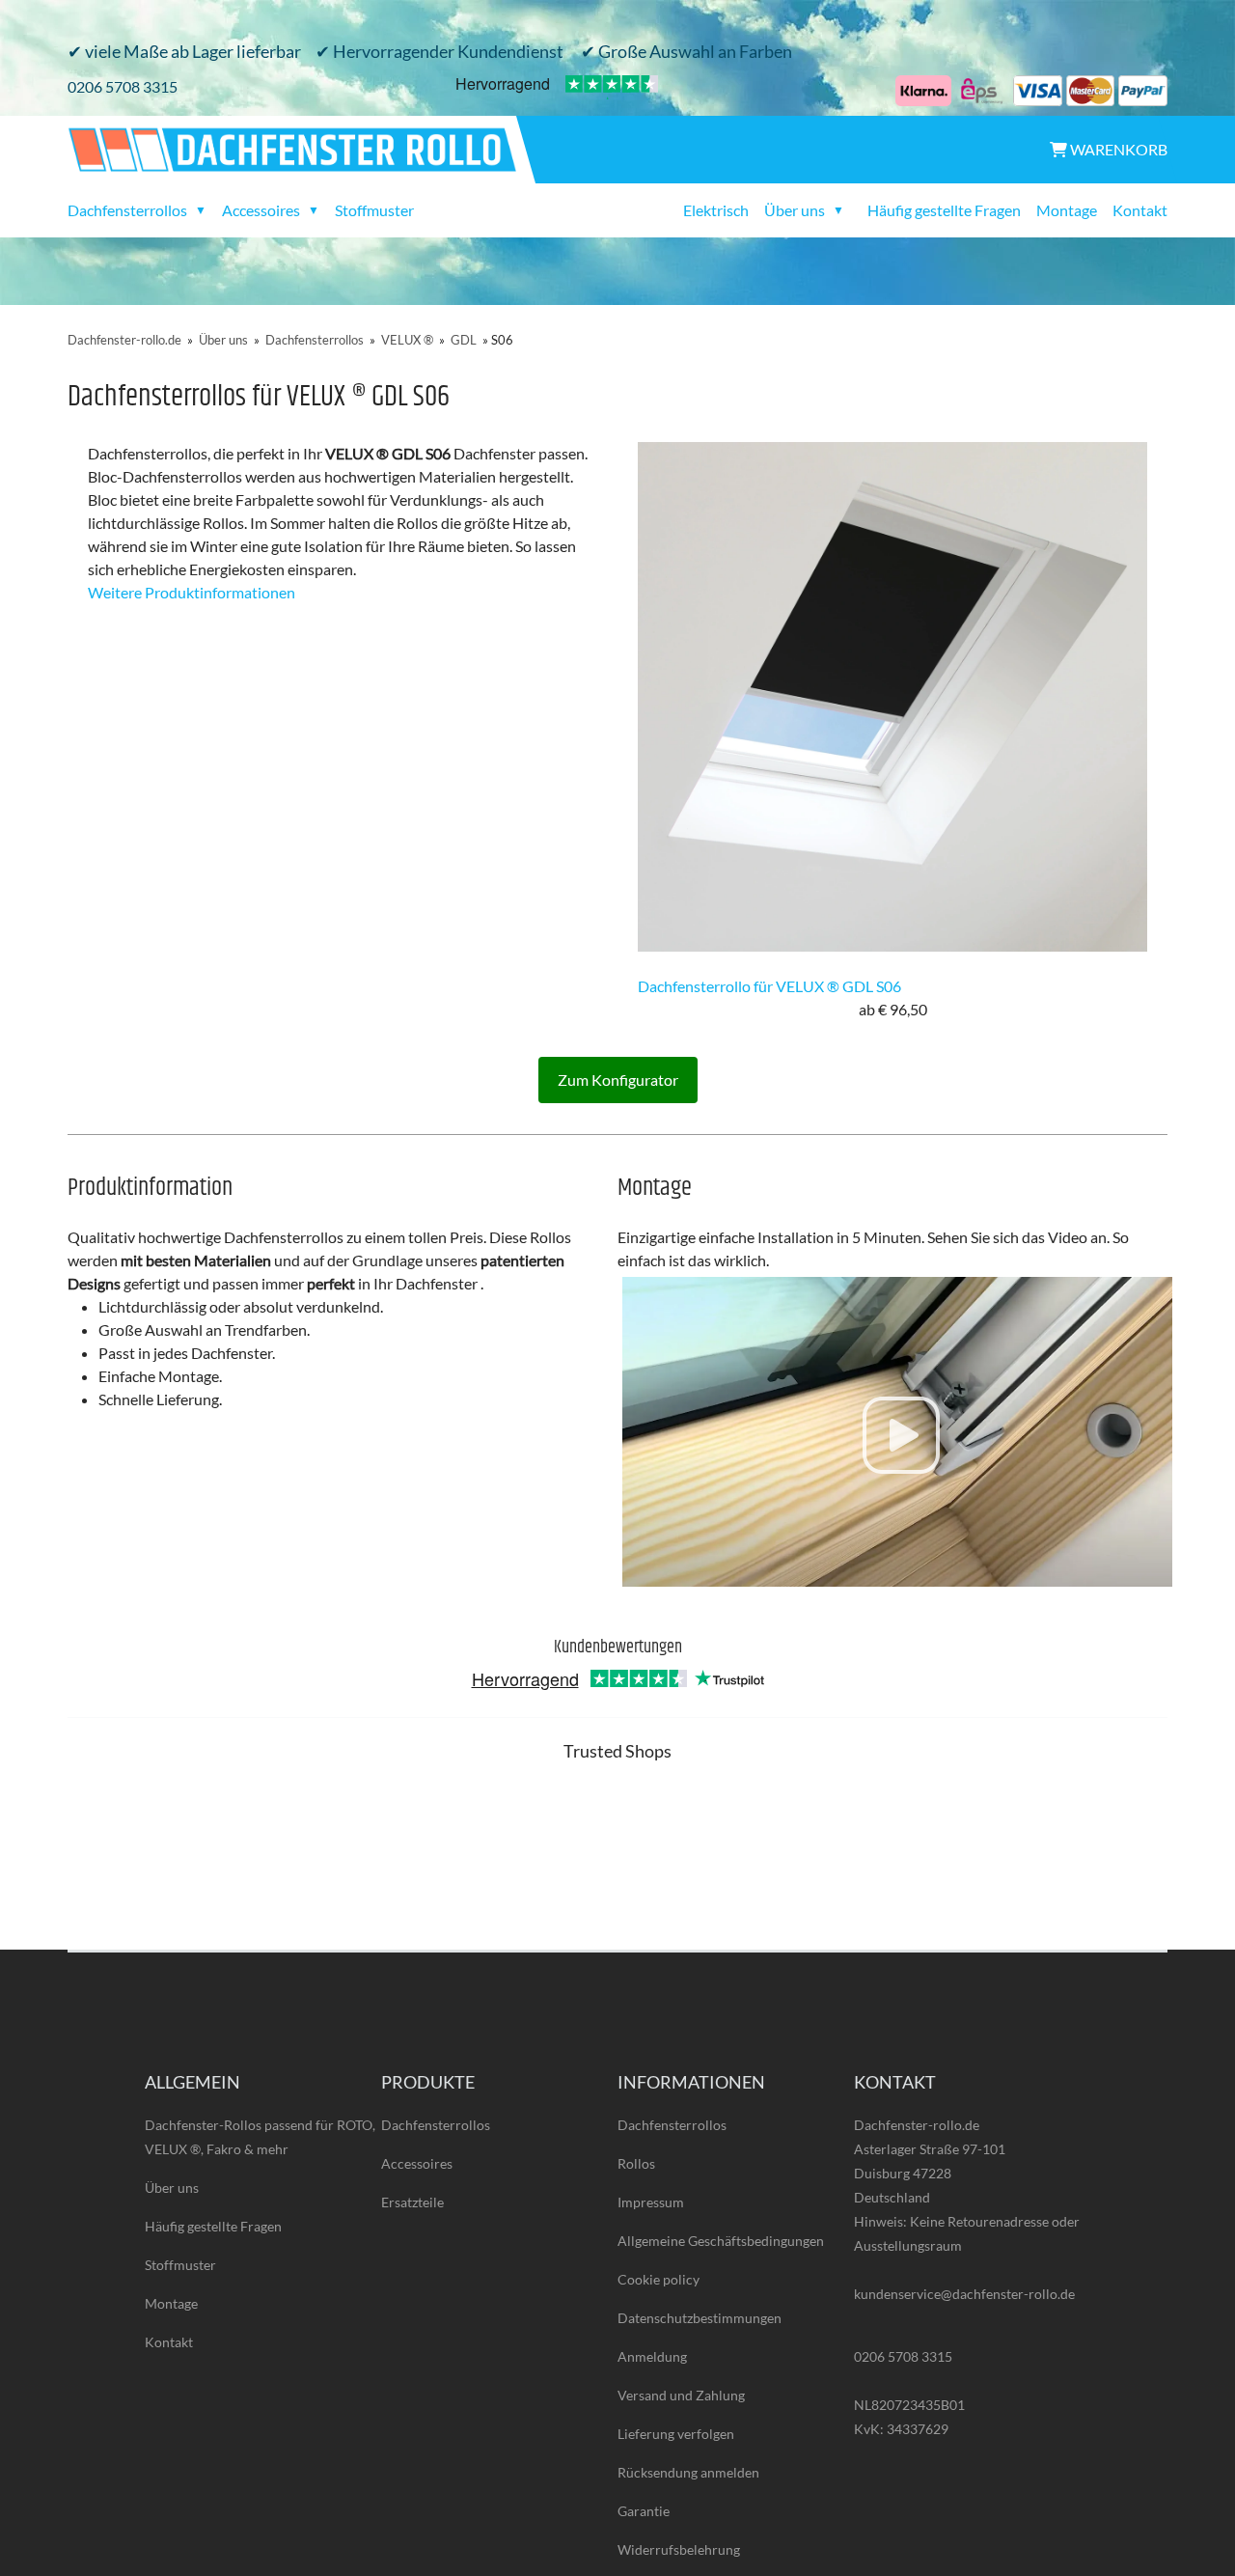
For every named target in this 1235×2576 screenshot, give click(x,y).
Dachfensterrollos (315, 340)
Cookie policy (659, 2279)
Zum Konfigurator (618, 1080)
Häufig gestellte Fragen (944, 210)
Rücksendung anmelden (688, 2472)
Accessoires (417, 2163)
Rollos (636, 2163)
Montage (1067, 210)
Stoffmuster (374, 210)
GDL (464, 340)
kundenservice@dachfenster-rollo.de (964, 2294)
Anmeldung (652, 2356)
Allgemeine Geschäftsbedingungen (721, 2241)
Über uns (223, 340)
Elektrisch (716, 210)
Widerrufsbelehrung (679, 2549)
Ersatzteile (412, 2202)
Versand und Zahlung (681, 2395)
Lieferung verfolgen (676, 2434)
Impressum (651, 2202)
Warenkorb (1117, 149)
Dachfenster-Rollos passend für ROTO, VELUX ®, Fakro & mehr (260, 2137)
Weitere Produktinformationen (192, 592)
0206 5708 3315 (123, 86)
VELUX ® (407, 340)
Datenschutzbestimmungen (700, 2318)
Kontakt (1140, 210)
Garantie (644, 2511)
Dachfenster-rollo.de (124, 340)
